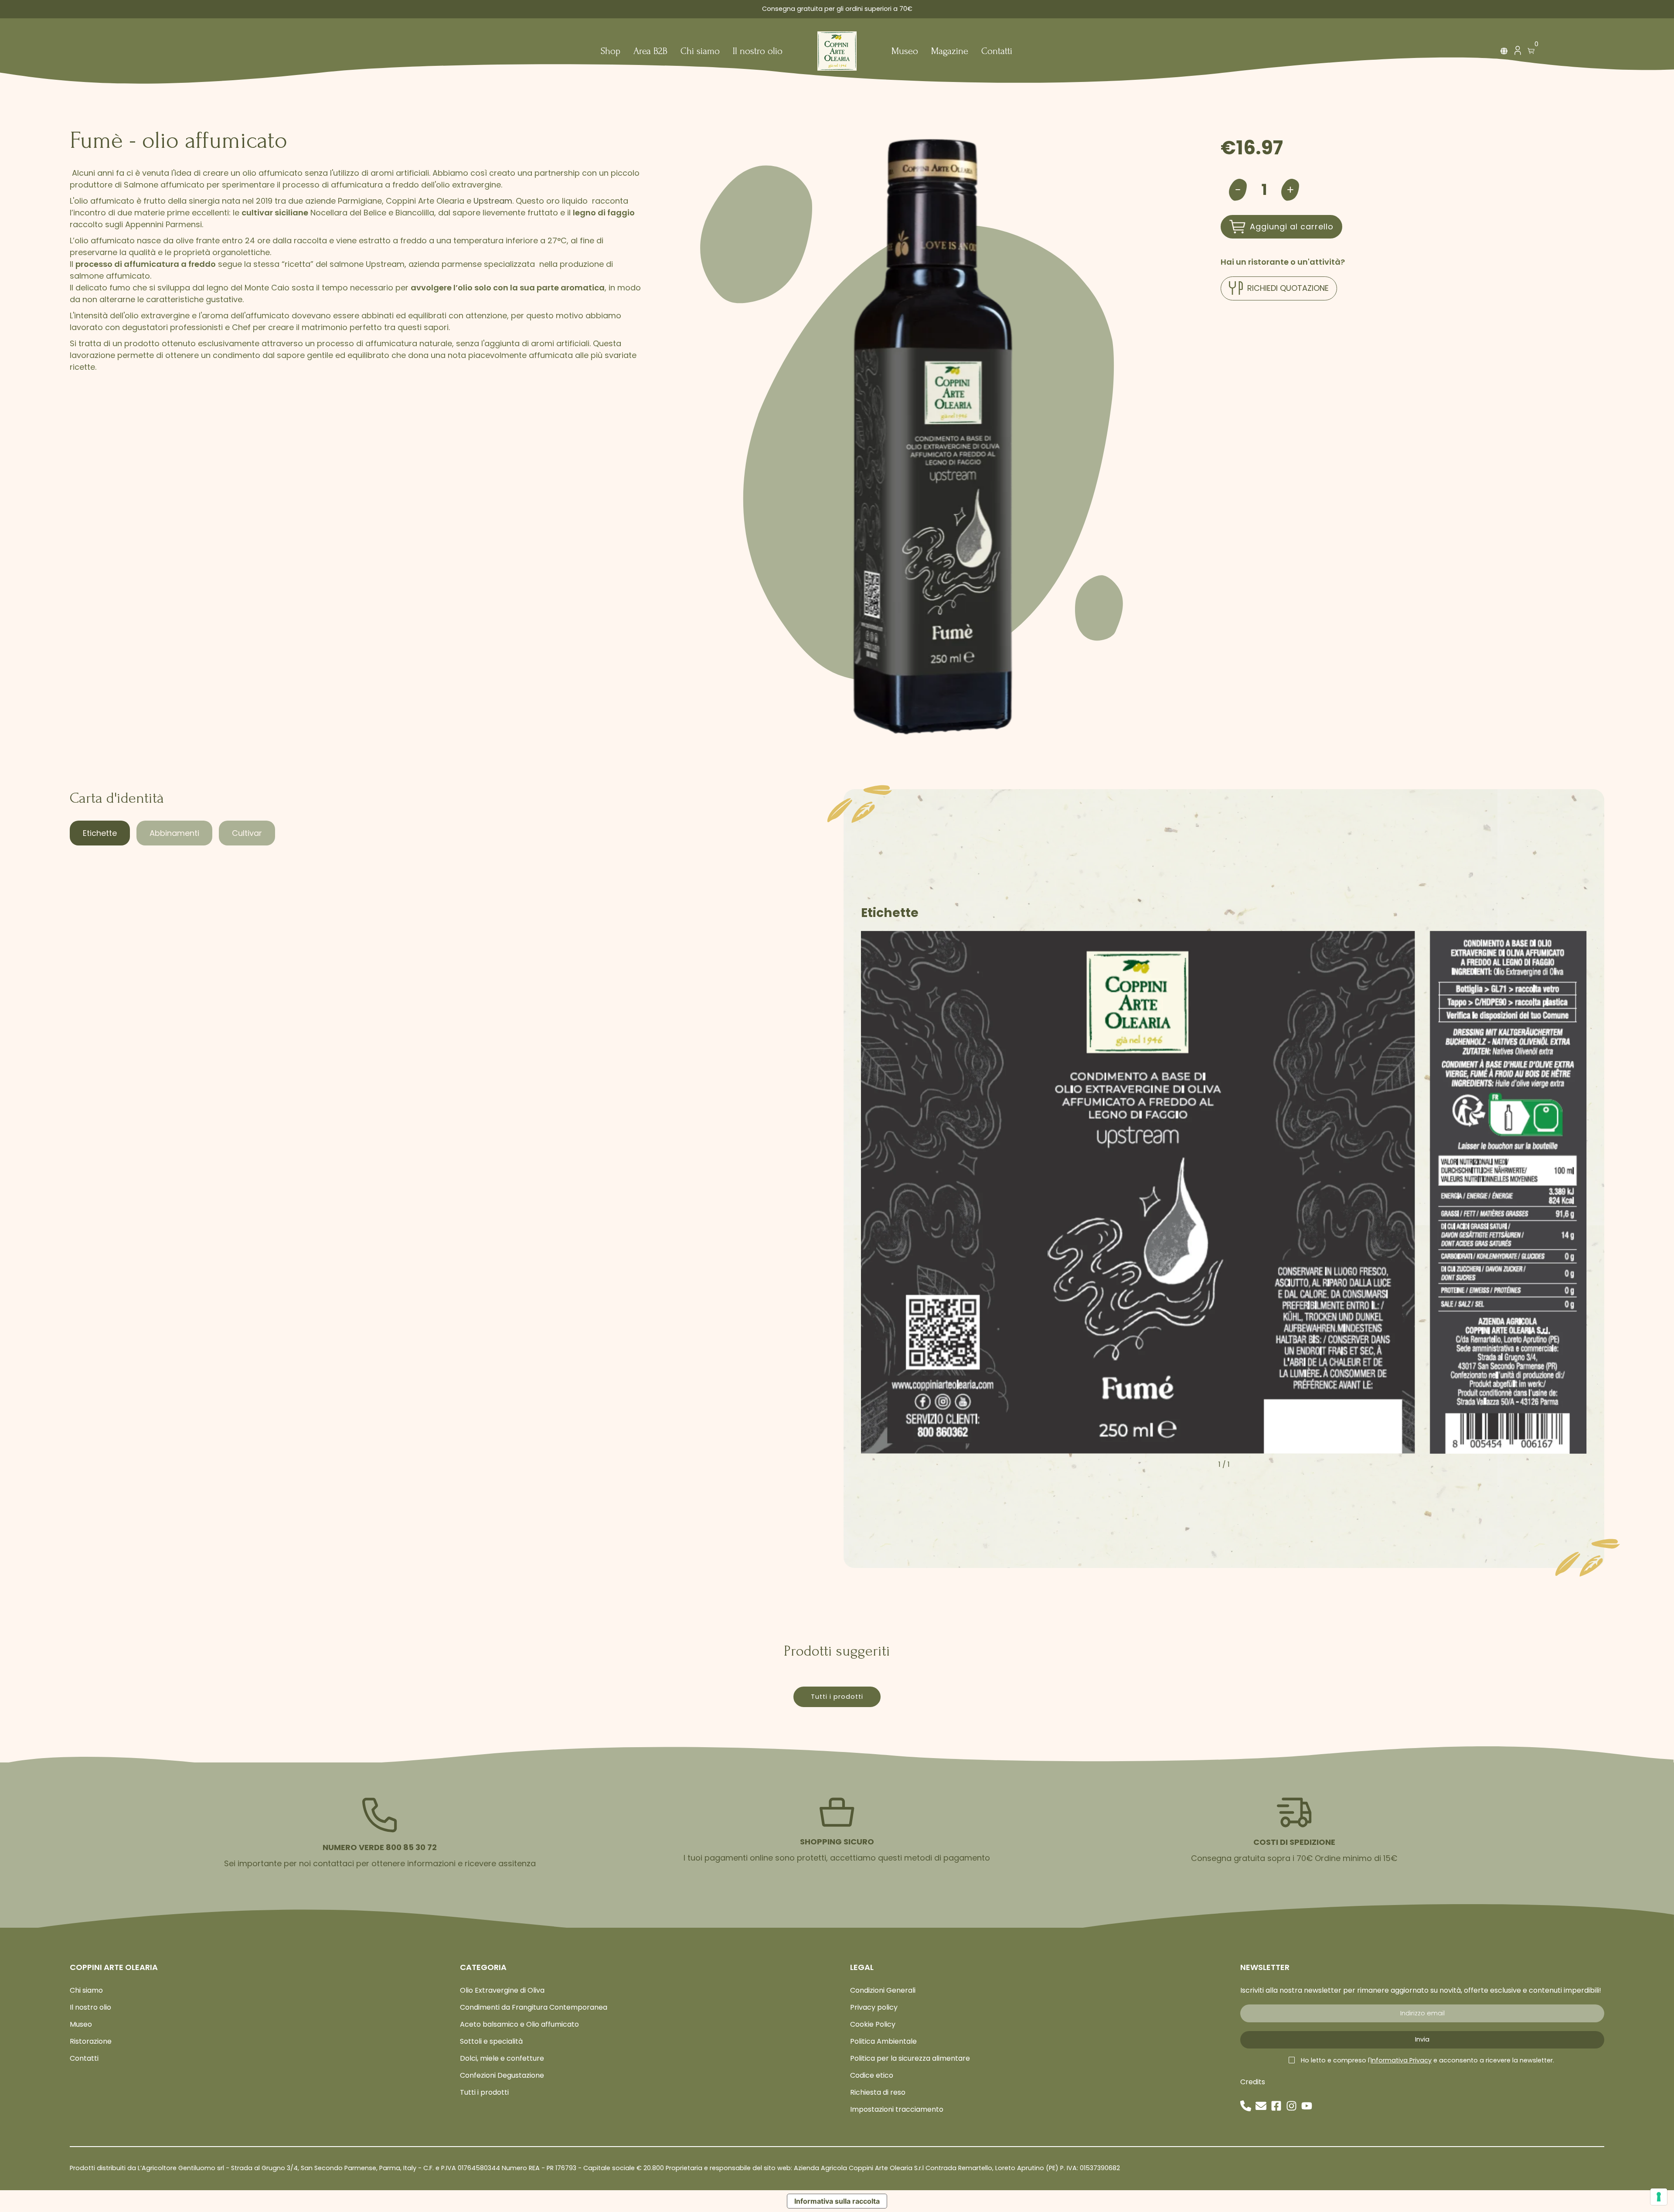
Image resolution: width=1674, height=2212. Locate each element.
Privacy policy (874, 2007)
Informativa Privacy (1401, 2060)
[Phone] (1246, 2106)
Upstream (493, 201)
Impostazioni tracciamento (897, 2109)
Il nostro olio (758, 52)
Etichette (100, 833)
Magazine (950, 52)
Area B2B (650, 52)
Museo (905, 52)
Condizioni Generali (883, 1990)
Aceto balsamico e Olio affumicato (519, 2024)
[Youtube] (1307, 2106)
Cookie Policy (873, 2024)
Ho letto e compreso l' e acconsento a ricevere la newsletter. (1427, 2060)
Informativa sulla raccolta (837, 2201)
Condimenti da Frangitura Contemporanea (534, 2007)
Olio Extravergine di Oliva (502, 1990)
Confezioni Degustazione (502, 2075)
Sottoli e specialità (491, 2041)
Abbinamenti (174, 833)
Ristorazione (91, 2041)
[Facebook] (1276, 2106)
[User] (1517, 53)
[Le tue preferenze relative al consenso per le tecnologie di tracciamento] (1659, 2197)
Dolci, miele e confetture (502, 2058)
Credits (1253, 2082)
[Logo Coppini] (837, 51)
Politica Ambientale (883, 2041)
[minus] (1238, 190)
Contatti (997, 52)
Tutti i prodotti (837, 1697)
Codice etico (872, 2075)
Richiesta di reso (878, 2092)
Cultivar (247, 833)
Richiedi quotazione (1288, 288)
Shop (611, 52)
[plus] (1290, 190)
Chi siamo (700, 52)
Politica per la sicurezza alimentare (910, 2058)
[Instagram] (1291, 2106)
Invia (1422, 2039)
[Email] (1261, 2106)
